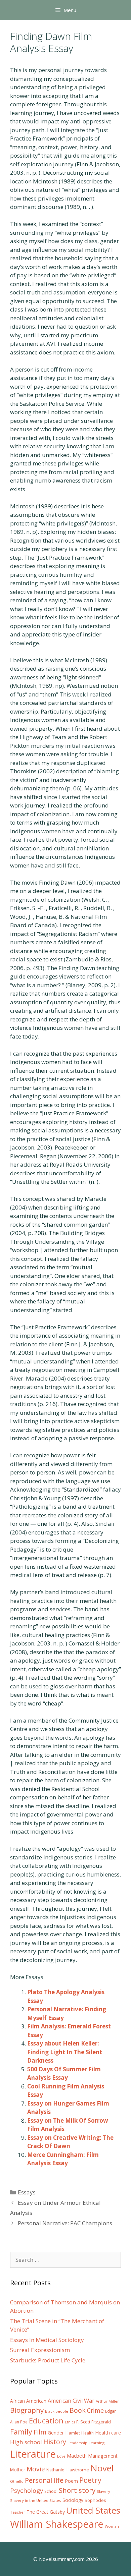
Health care (108, 2433)
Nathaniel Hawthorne (68, 2470)
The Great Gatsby (46, 2512)
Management (103, 2456)
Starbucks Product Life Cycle (48, 2360)
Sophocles (95, 2500)
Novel (102, 2468)
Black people (57, 2411)
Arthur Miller (107, 2401)
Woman (112, 2526)
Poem (71, 2481)
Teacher (18, 2512)
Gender (56, 2433)
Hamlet (73, 2433)
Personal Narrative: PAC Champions (65, 2223)
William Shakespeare (57, 2524)
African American (28, 2401)
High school (26, 2442)
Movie (36, 2469)
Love (61, 2456)
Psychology (27, 2490)
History (55, 2442)
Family (21, 2432)
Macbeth (77, 2456)
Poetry (90, 2480)
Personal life (44, 2480)
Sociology (73, 2500)
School (51, 2491)
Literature (33, 2454)
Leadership (77, 2443)
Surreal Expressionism (40, 2350)
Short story (77, 2490)
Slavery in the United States (36, 2500)
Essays (27, 2192)
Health (88, 2433)
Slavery (103, 2491)
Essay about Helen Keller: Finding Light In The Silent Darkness (65, 2052)
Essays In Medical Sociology (47, 2340)
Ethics (70, 2422)
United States (93, 2510)
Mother (18, 2470)
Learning (97, 2443)
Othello (17, 2481)
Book (78, 2410)
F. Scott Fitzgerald (94, 2422)
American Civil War (71, 2401)
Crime (95, 2410)
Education (46, 2421)
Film (40, 2432)
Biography (27, 2410)
